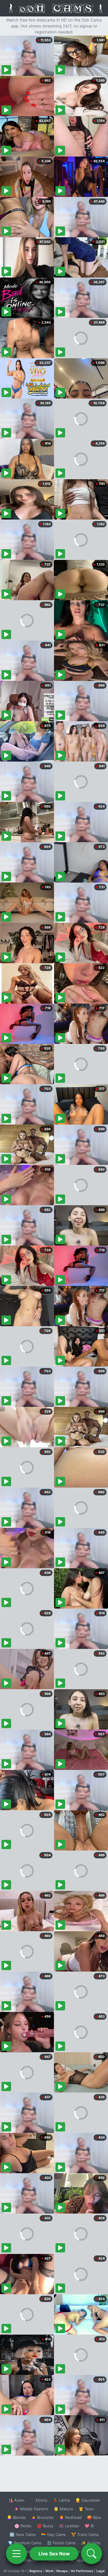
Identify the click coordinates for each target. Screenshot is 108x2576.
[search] (91, 2554)
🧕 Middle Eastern (31, 2509)
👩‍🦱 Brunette (42, 2517)
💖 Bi (89, 2526)
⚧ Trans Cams (85, 2534)
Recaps (62, 2571)
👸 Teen (86, 2509)
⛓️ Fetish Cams (61, 2543)
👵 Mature (63, 2509)
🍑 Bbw (94, 2517)
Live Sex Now (54, 2554)
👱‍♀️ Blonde (16, 2517)
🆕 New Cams (23, 2534)
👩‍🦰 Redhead (70, 2517)
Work (49, 2571)
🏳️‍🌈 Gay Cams (53, 2534)
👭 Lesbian (69, 2526)
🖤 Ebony (39, 2500)
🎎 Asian (16, 2500)
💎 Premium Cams (25, 2543)
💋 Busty (45, 2526)
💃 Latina (61, 2500)
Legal (100, 2571)
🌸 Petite (23, 2526)
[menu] (16, 2554)
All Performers (82, 2571)
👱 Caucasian (88, 2500)
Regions (36, 2571)
